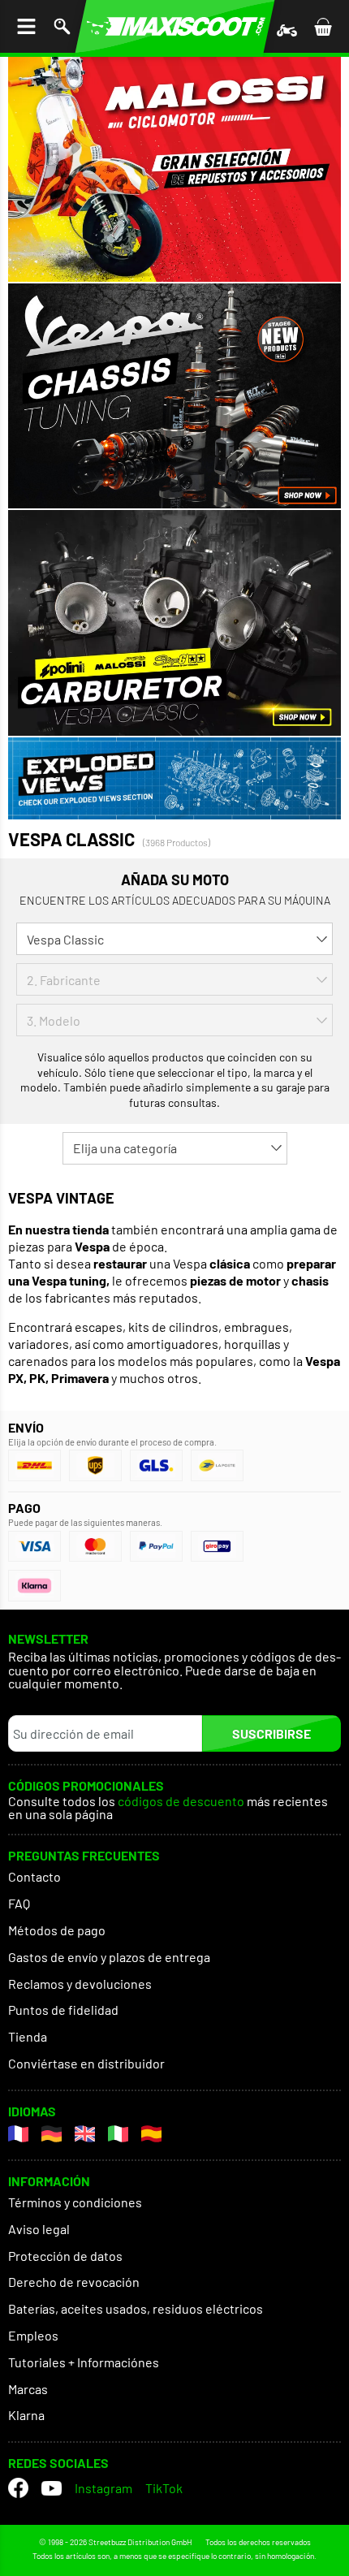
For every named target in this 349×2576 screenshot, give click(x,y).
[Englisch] (85, 2134)
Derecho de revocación (74, 2282)
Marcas (28, 2389)
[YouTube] (52, 2488)
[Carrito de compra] (323, 26)
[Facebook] (18, 2488)
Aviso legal (39, 2229)
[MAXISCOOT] (175, 26)
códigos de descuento (181, 1802)
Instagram (103, 2488)
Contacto (34, 1876)
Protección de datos (65, 2256)
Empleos (33, 2335)
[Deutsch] (52, 2134)
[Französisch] (18, 2134)
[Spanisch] (151, 2134)
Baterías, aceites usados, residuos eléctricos (136, 2308)
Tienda (28, 2036)
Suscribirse (271, 1733)
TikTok (164, 2488)
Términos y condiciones (75, 2202)
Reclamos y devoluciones (80, 1984)
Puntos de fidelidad (63, 2010)
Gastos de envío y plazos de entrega (109, 1957)
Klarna (26, 2415)
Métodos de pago (57, 1930)
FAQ (19, 1903)
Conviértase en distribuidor (86, 2063)
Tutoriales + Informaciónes (84, 2362)
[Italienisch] (118, 2134)
